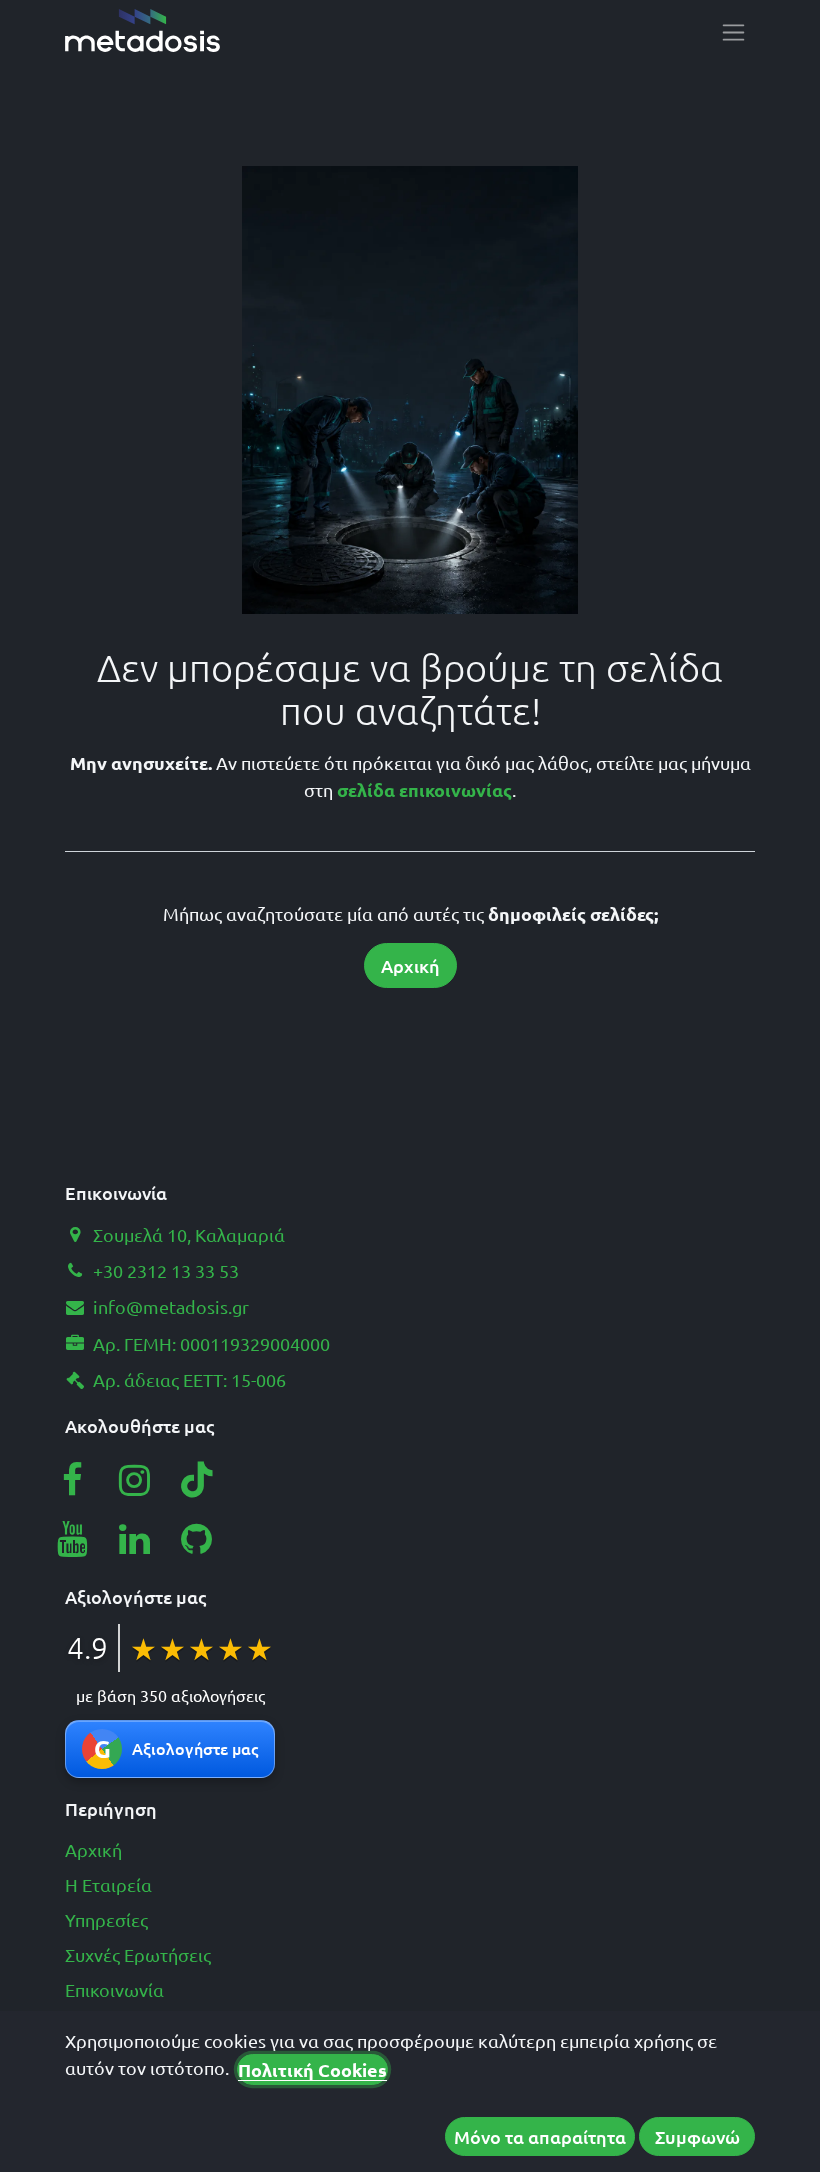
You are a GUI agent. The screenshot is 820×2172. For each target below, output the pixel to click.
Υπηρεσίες (106, 1919)
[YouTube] (72, 1539)
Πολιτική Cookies (312, 2069)
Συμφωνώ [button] (697, 2136)
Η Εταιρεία (108, 1884)
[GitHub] (197, 1539)
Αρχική (410, 965)
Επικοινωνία (114, 1989)
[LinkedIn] (135, 1539)
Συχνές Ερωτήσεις (138, 1954)
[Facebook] (72, 1480)
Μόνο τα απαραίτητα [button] (540, 2136)
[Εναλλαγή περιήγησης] (733, 31)
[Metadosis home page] (142, 30)
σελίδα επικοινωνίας (424, 789)
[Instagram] (135, 1480)
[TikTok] (197, 1480)
